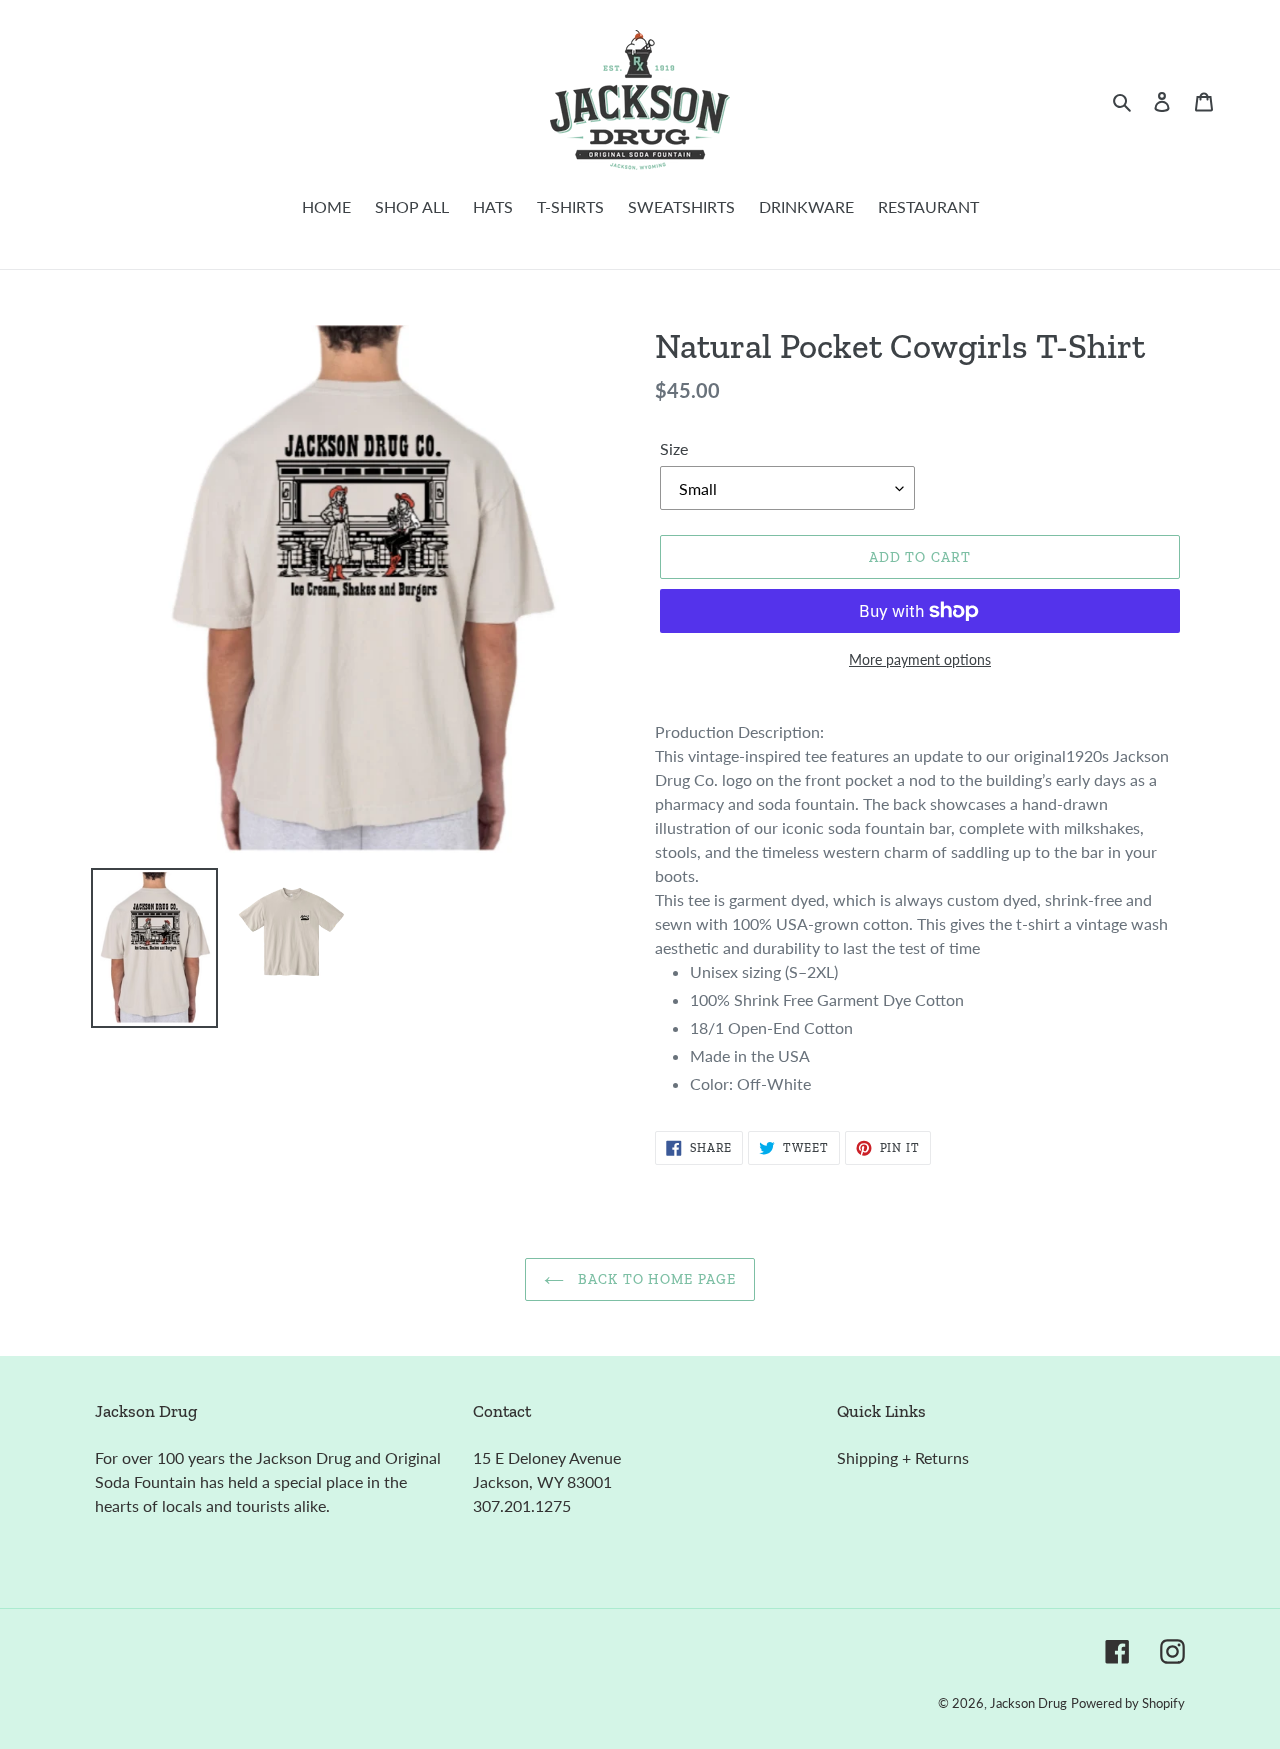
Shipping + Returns (903, 1457)
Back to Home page (655, 1279)
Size (674, 448)
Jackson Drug (1028, 1703)
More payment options (920, 659)
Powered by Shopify (1128, 1703)
